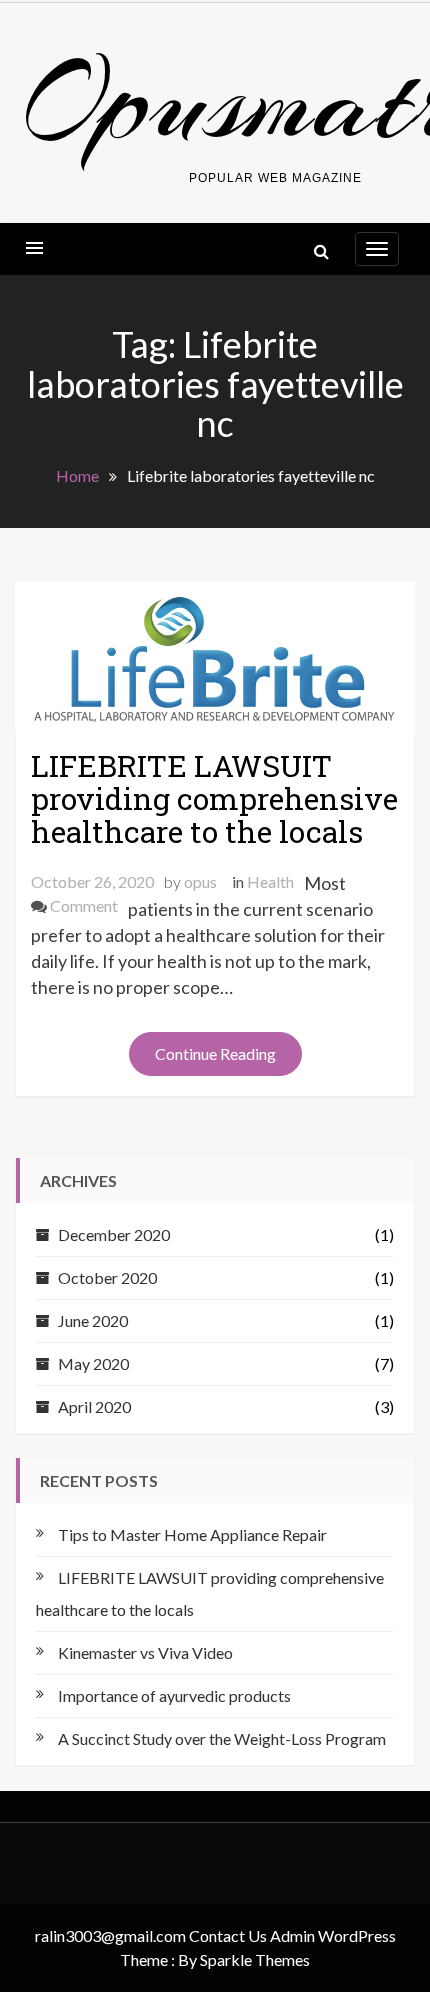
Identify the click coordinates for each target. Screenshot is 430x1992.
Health (270, 881)
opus (200, 881)
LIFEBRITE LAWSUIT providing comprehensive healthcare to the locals (214, 798)
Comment (84, 905)
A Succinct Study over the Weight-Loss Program (222, 1738)
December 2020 (114, 1234)
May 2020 (93, 1363)
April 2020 (94, 1406)
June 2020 (93, 1320)
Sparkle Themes (255, 1959)
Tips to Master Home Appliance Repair (192, 1534)
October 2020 (107, 1277)
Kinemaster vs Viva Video (145, 1652)
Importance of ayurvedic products (174, 1695)
